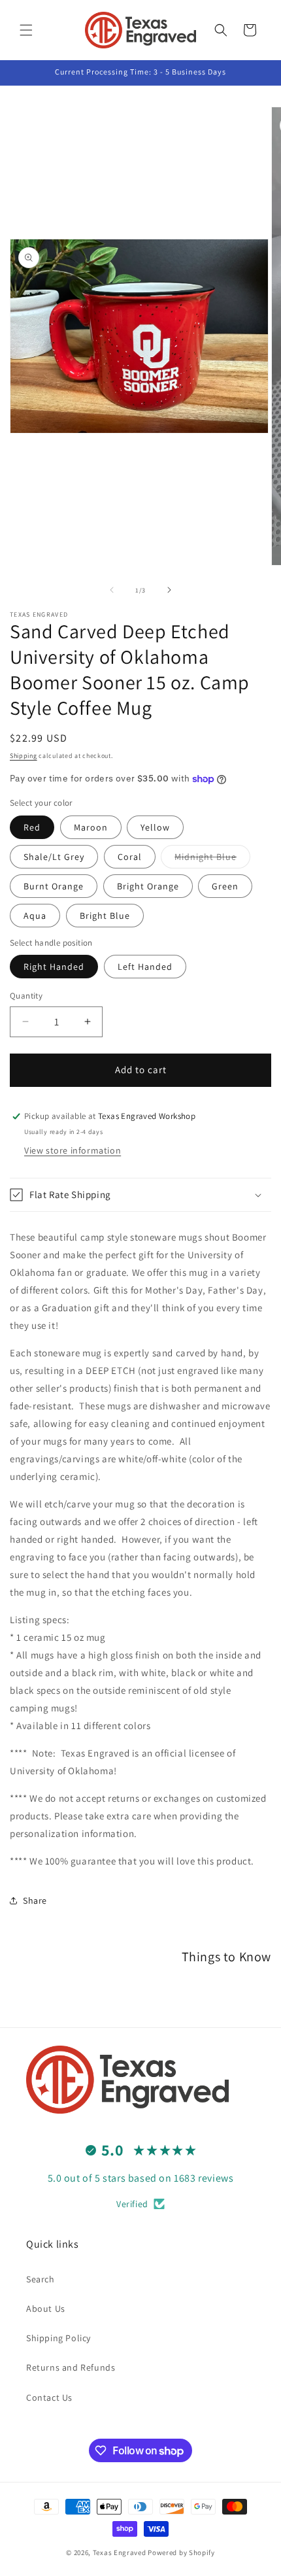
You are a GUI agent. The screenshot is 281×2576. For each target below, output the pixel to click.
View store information (73, 1150)
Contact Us (49, 2397)
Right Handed (54, 967)
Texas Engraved (120, 2552)
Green (225, 886)
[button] (26, 30)
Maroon (91, 827)
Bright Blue (105, 916)
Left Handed (145, 967)
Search (41, 2279)
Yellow (155, 827)
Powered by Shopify (181, 2552)
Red (32, 827)
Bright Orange (148, 886)
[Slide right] (169, 590)
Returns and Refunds (71, 2367)
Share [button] (35, 1900)
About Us (46, 2309)
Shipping (24, 756)
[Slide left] (112, 590)
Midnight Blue (212, 859)
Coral (130, 857)
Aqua (35, 916)
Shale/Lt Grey (54, 857)
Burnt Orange (54, 886)
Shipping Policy (58, 2338)
